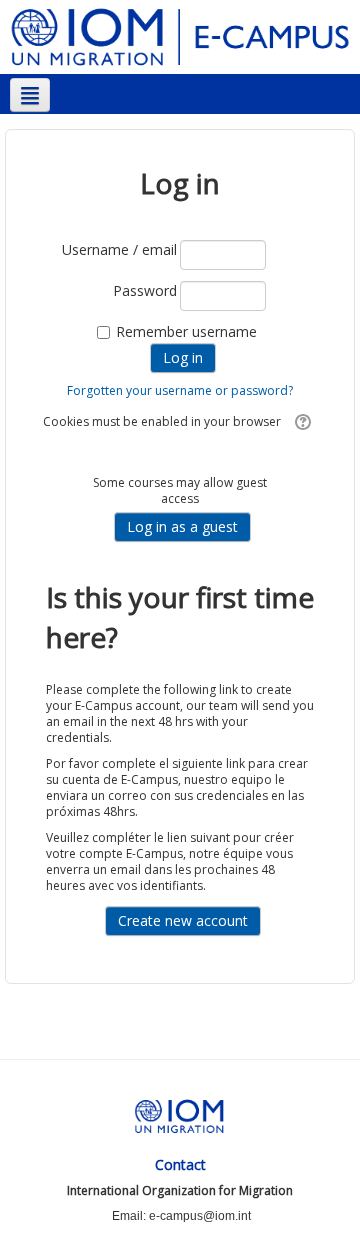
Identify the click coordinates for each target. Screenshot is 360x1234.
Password (145, 290)
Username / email (119, 249)
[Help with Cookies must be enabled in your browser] (300, 421)
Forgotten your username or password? (180, 390)
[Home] (180, 35)
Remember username (186, 331)
